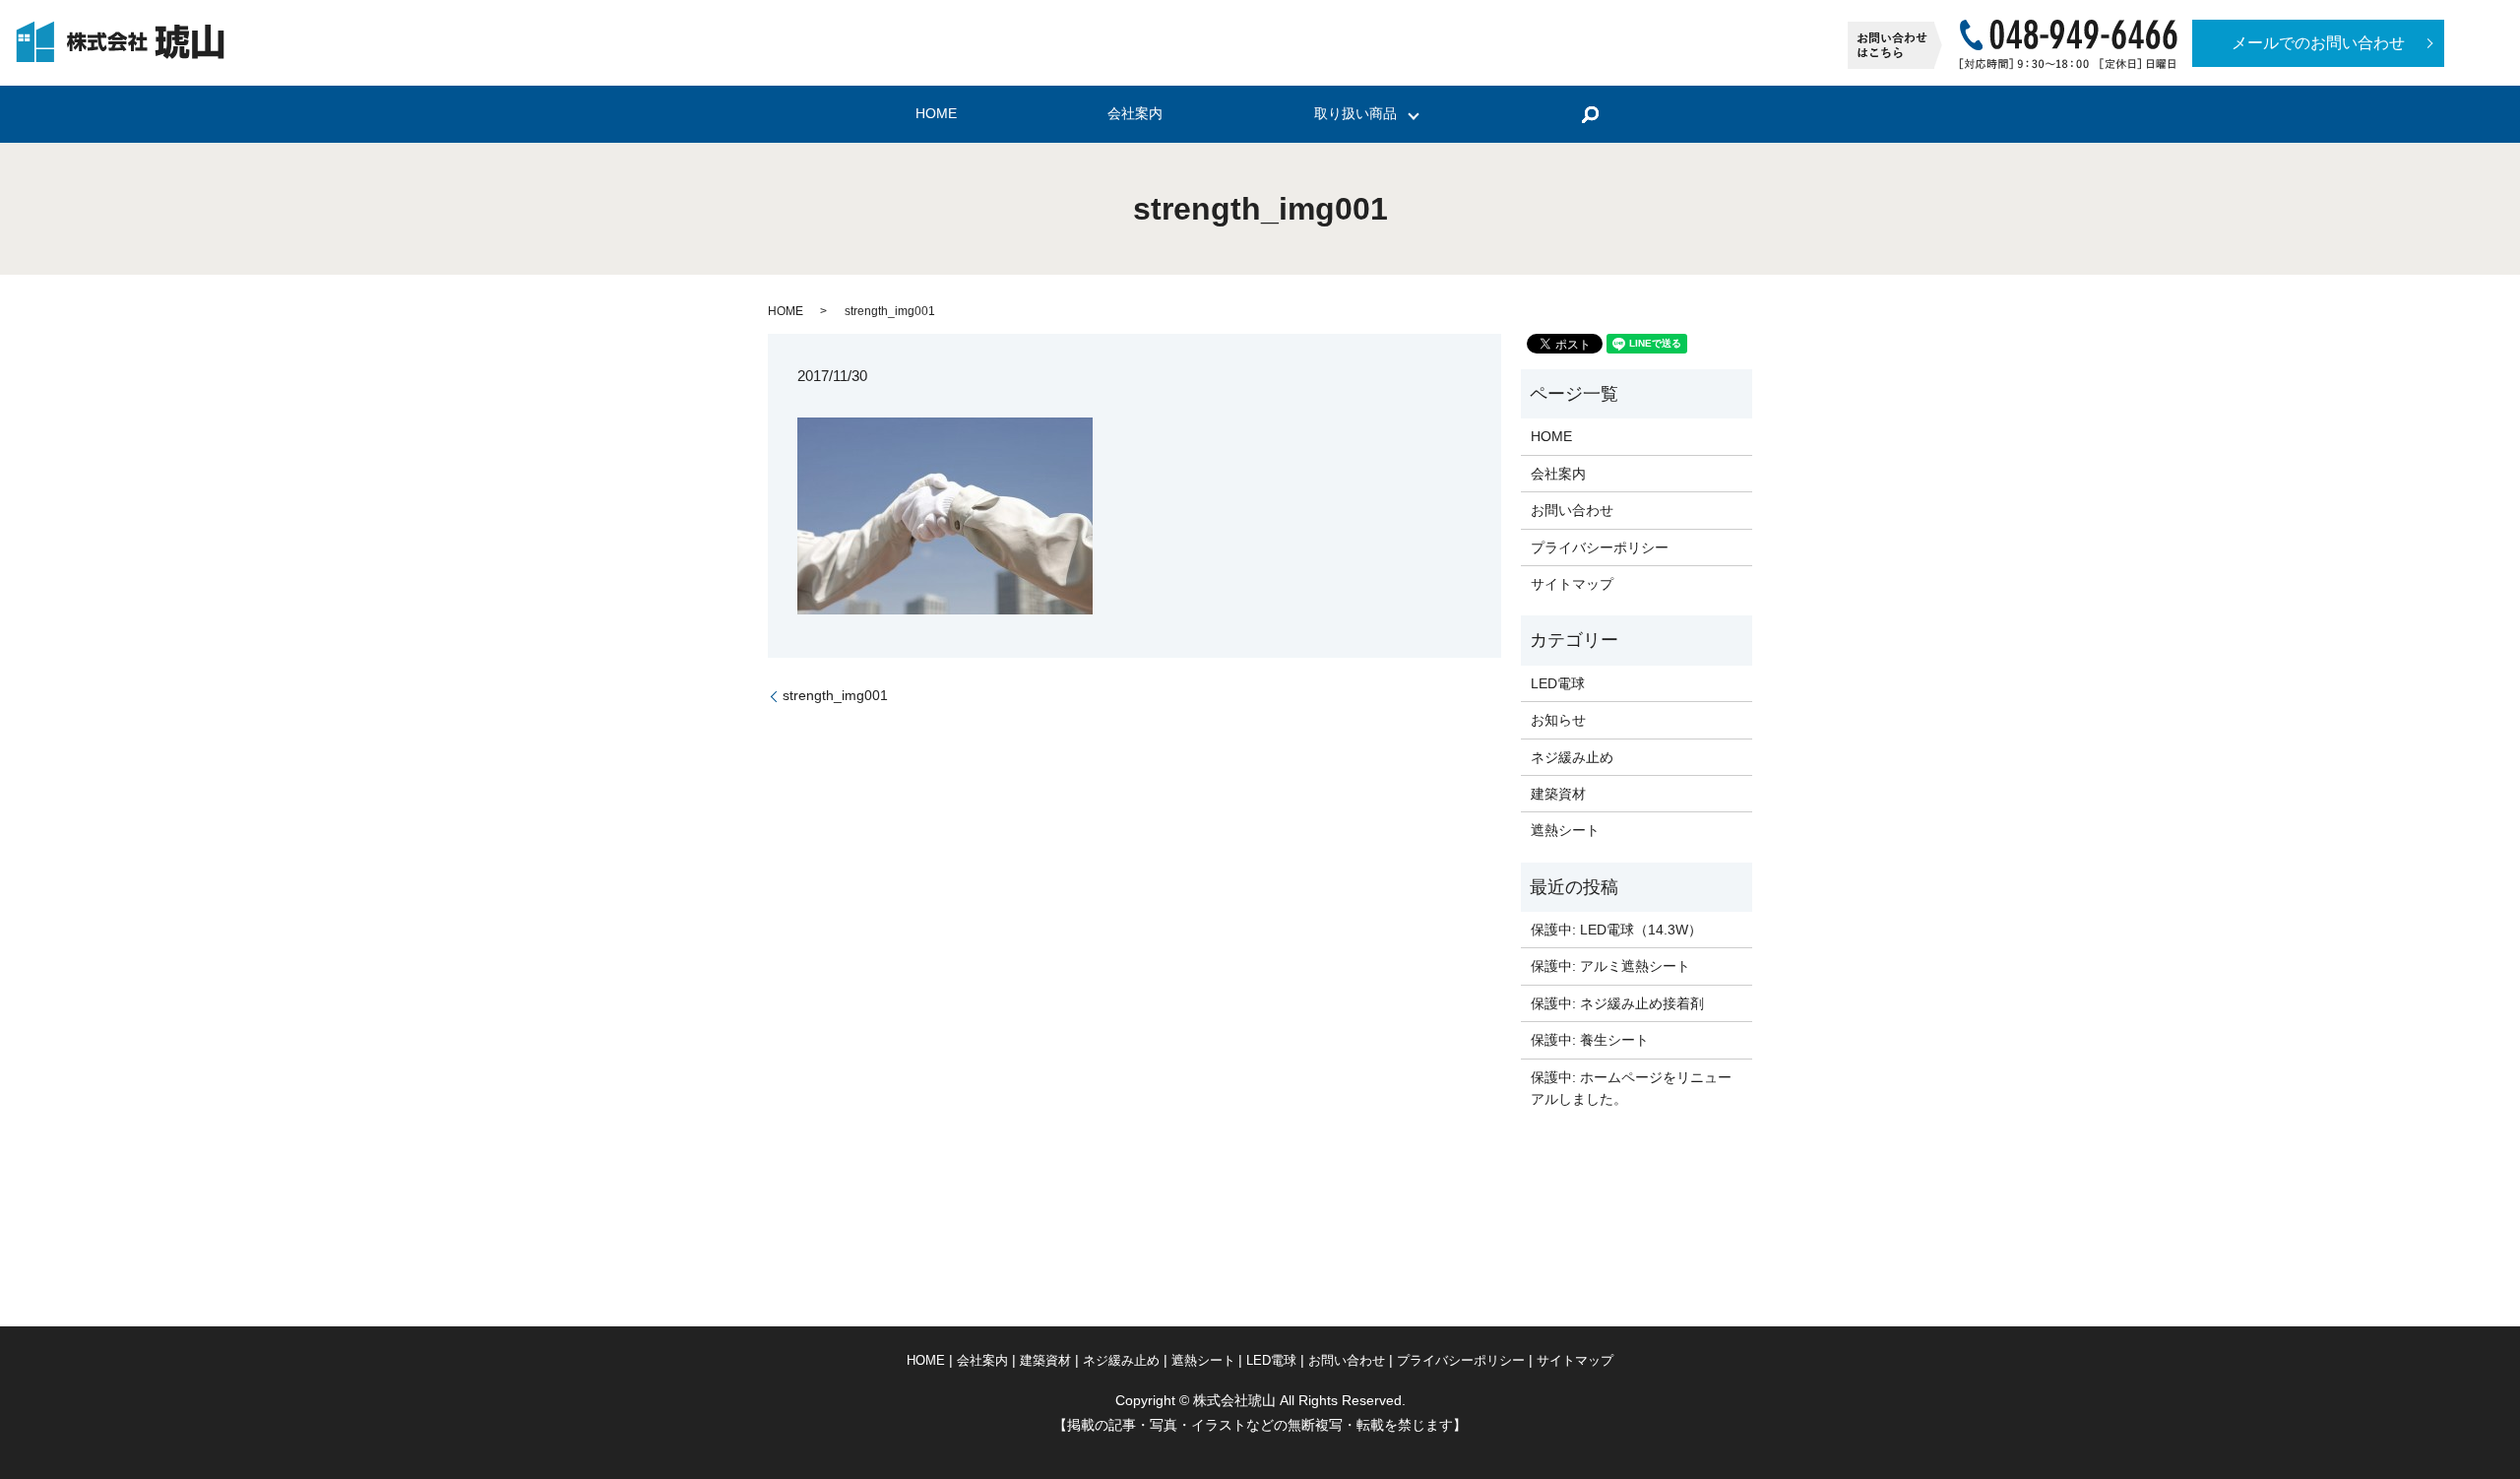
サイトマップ (1572, 584)
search (1590, 114)
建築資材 (1558, 794)
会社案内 (1135, 114)
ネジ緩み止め (1572, 757)
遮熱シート (1565, 830)
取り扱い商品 (1355, 114)
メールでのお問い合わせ (2318, 43)
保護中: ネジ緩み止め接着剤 (1617, 1003)
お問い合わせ (1572, 510)
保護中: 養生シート (1590, 1040)
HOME (936, 114)
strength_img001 (835, 695)
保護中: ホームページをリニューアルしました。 (1631, 1088)
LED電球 (1558, 683)
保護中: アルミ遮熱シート (1610, 966)
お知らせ (1558, 720)
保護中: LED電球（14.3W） (1616, 930)
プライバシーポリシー (1600, 547)
